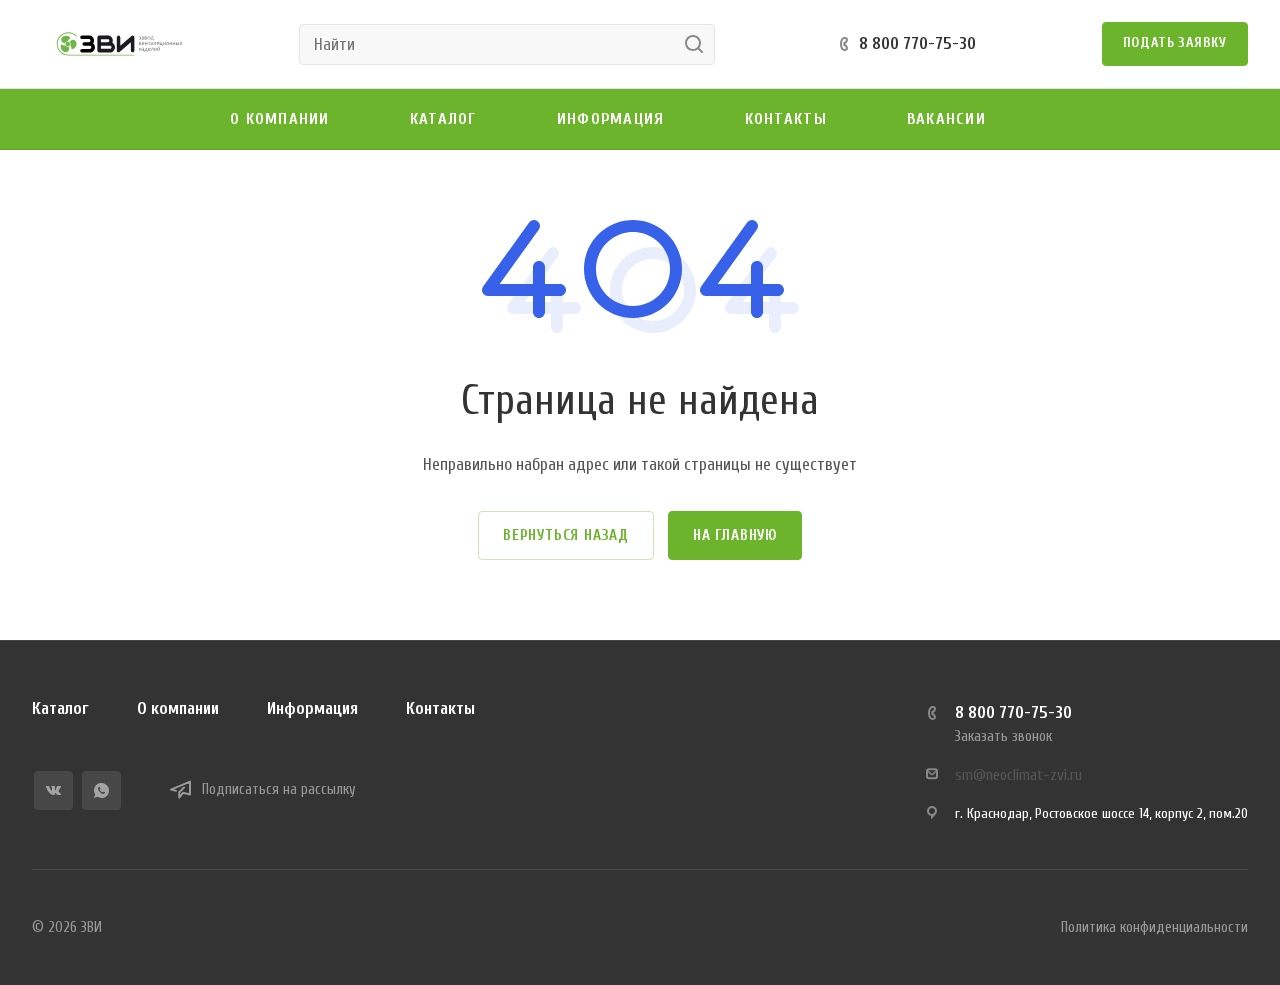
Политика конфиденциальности (1154, 927)
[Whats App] (101, 790)
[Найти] (699, 44)
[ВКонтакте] (53, 790)
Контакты (440, 708)
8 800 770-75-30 (917, 43)
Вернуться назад (566, 535)
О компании (178, 708)
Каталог (60, 708)
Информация (312, 708)
